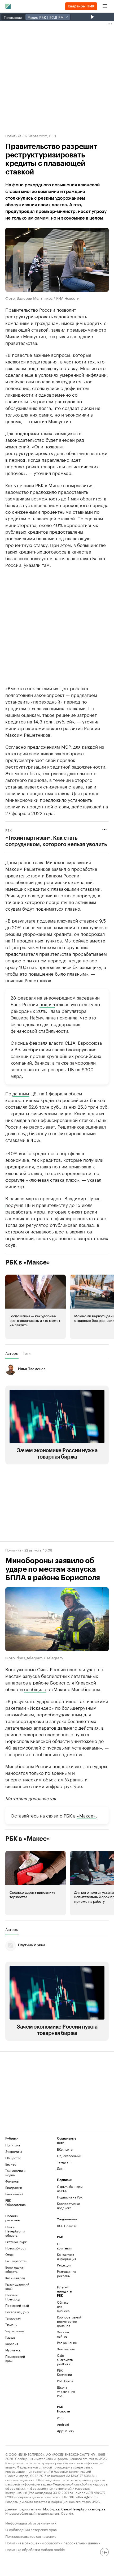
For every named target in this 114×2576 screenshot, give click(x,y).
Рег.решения (66, 2343)
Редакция (64, 2265)
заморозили (83, 1062)
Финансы (12, 2181)
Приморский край (15, 2358)
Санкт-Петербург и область (15, 2231)
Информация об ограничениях (31, 2523)
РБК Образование (16, 2202)
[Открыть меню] (105, 6)
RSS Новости (67, 2226)
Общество (13, 2158)
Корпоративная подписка (69, 2206)
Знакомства (66, 2349)
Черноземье (15, 2331)
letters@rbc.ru (87, 2496)
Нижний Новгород (13, 2297)
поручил (14, 1205)
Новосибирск (16, 2248)
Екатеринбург (16, 2242)
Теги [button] (27, 1353)
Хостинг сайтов (63, 2334)
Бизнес (11, 2164)
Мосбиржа (51, 2509)
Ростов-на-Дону (17, 2312)
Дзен (61, 2168)
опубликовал (64, 1224)
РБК (8, 830)
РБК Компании (64, 2372)
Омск (9, 2254)
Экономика (14, 2151)
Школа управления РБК (66, 2391)
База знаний (14, 2194)
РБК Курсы (65, 2381)
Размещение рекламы (66, 2273)
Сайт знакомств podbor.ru (65, 2359)
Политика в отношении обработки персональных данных (53, 2542)
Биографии (14, 2187)
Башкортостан (16, 2261)
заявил (58, 329)
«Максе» (86, 1815)
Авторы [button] (12, 1353)
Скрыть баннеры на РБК (70, 2189)
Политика (13, 135)
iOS (60, 2418)
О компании (64, 2246)
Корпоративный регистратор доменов (66, 2321)
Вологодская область (15, 2269)
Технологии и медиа (15, 2173)
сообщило (35, 1689)
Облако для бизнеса (63, 2306)
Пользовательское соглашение (31, 2536)
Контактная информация (66, 2256)
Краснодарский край (17, 2286)
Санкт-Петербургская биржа (83, 2509)
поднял (47, 1004)
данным (21, 1093)
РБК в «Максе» (28, 1262)
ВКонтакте (65, 2149)
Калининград (15, 2278)
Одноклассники (69, 2156)
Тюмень (11, 2324)
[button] (36, 1307)
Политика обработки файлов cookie (35, 2549)
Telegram (64, 2162)
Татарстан (13, 2318)
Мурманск (13, 2350)
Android (63, 2424)
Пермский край (17, 2305)
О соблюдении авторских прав (31, 2529)
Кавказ (10, 2337)
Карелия (12, 2344)
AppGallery (65, 2431)
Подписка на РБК (70, 2197)
